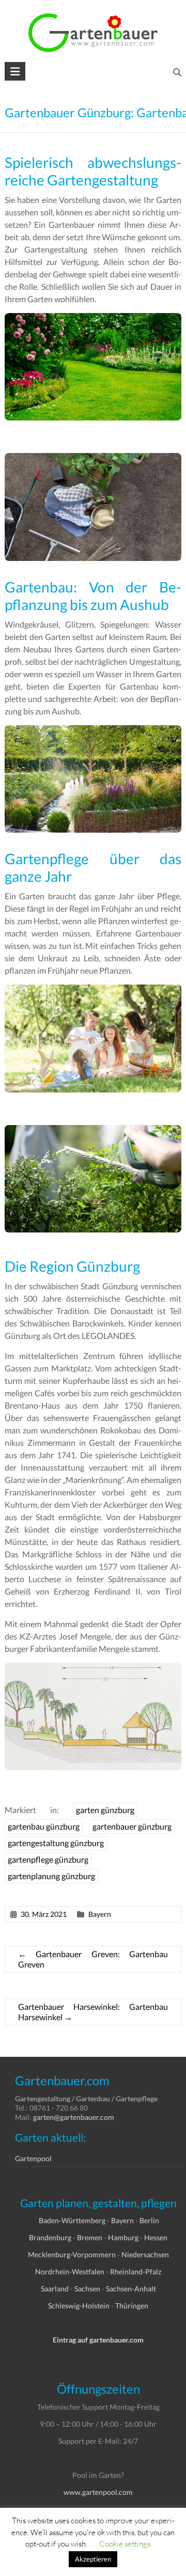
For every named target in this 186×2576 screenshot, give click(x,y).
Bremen (90, 2237)
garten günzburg (105, 1810)
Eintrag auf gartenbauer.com (98, 2340)
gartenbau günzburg (44, 1826)
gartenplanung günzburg (51, 1876)
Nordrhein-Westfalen (70, 2271)
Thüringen (132, 2306)
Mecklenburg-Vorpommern (72, 2254)
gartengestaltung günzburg (56, 1843)
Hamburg (123, 2237)
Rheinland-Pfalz (136, 2271)
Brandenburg (50, 2237)
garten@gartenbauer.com (74, 2117)
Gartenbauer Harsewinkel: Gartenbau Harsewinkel (93, 2012)
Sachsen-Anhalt (131, 2289)
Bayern (100, 1914)
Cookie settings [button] (125, 2543)
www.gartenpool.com (98, 2492)
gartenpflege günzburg (48, 1859)
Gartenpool (33, 2158)
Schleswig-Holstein (79, 2306)
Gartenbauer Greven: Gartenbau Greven (93, 1959)
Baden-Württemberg (72, 2220)
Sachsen (87, 2289)
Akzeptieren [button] (93, 2559)
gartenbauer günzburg (132, 1826)
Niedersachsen (145, 2254)
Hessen (156, 2237)
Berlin (149, 2220)
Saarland (55, 2289)
